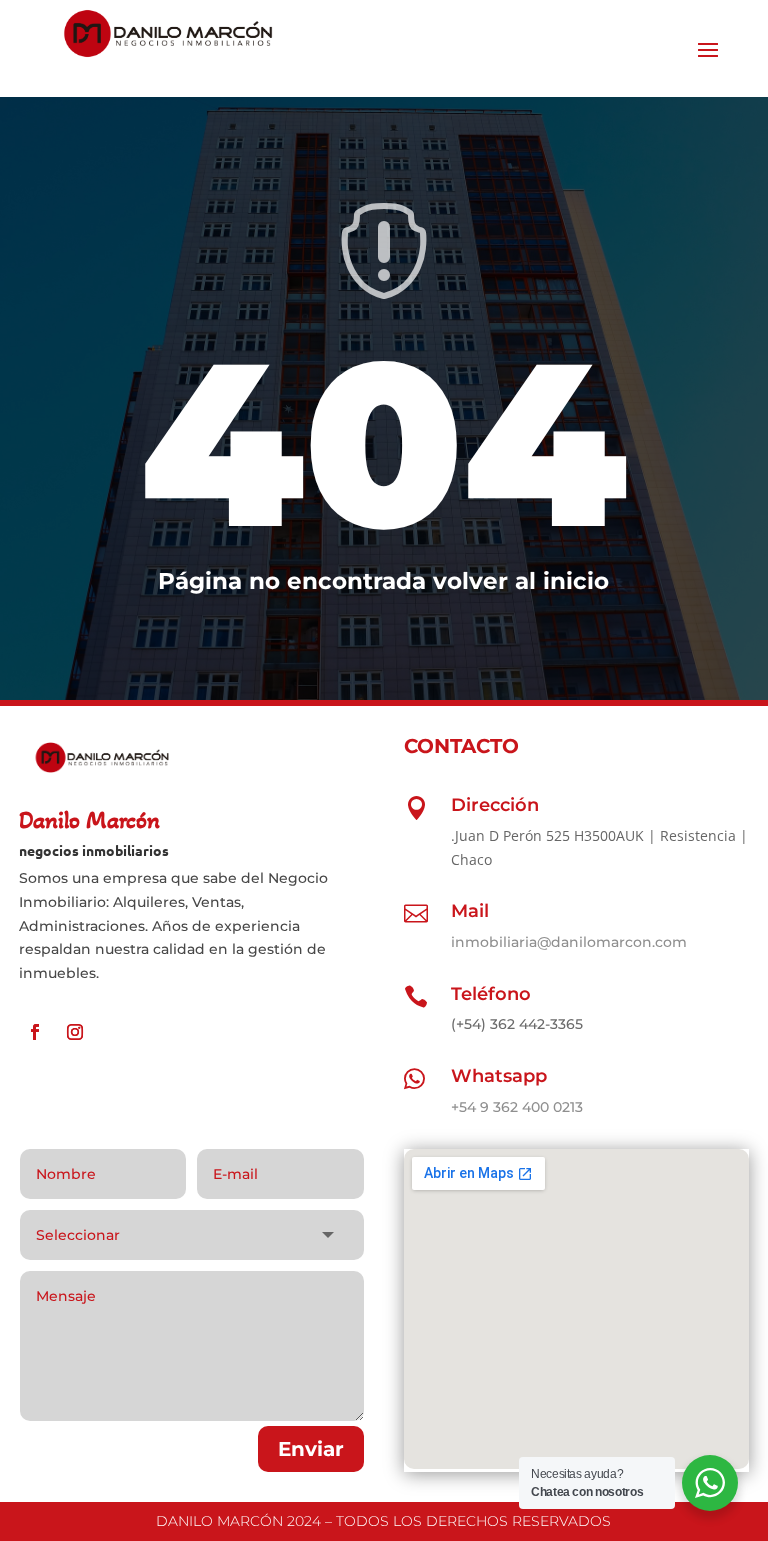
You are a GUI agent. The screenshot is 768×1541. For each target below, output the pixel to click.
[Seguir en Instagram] (75, 1032)
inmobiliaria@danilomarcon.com (569, 942)
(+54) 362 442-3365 (517, 1024)
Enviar (311, 1449)
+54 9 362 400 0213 (517, 1107)
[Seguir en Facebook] (35, 1032)
